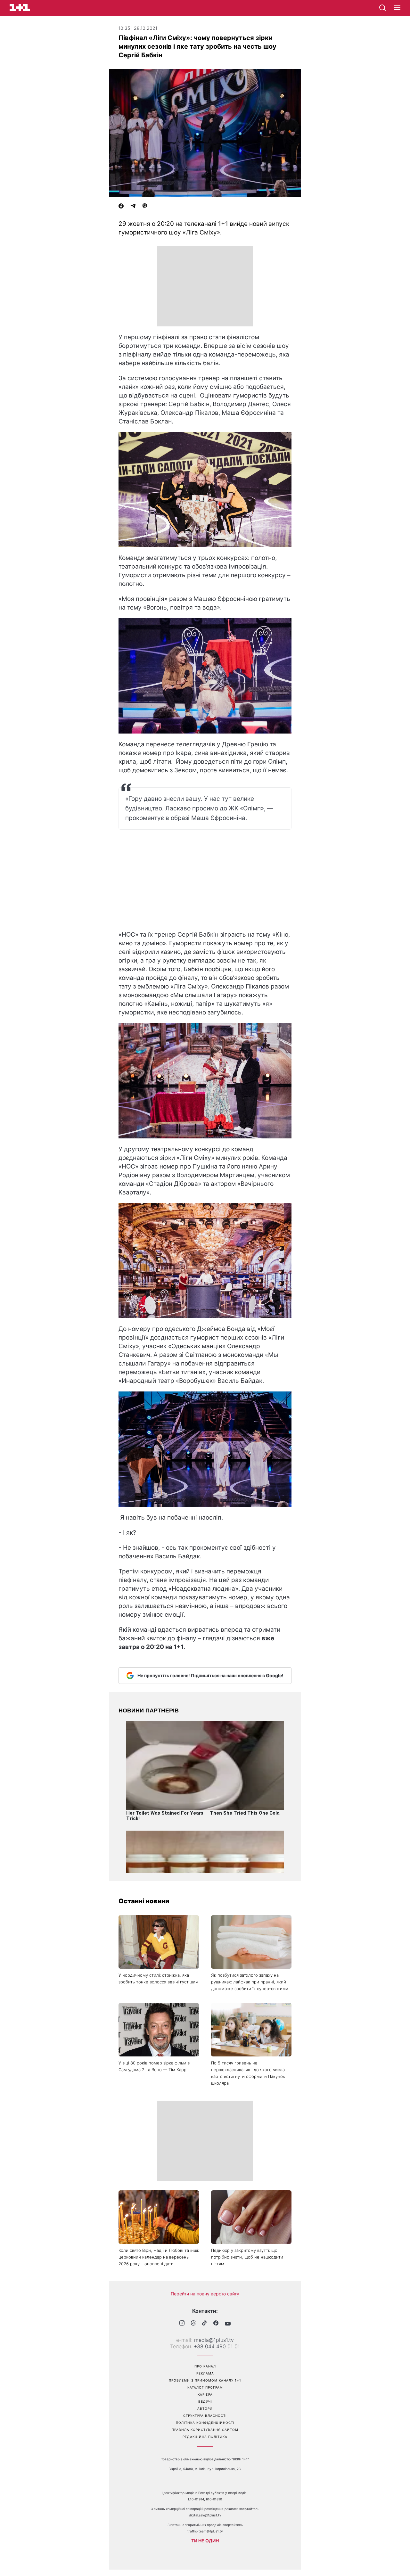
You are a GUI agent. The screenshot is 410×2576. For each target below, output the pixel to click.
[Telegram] (133, 207)
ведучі (205, 2401)
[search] (382, 8)
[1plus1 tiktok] (205, 2324)
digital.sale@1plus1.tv (205, 2515)
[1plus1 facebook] (216, 2324)
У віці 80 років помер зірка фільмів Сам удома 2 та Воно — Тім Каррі (154, 2066)
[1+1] (20, 8)
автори (205, 2408)
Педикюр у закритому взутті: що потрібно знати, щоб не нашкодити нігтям (247, 2257)
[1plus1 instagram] (182, 2324)
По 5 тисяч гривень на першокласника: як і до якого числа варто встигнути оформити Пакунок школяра (248, 2073)
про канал (205, 2366)
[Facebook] (121, 207)
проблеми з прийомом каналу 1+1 (205, 2380)
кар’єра (205, 2394)
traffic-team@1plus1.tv (205, 2531)
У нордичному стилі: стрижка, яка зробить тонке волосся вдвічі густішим (159, 1978)
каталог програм (205, 2387)
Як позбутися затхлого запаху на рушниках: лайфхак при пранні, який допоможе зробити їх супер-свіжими (250, 1982)
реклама (205, 2373)
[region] (205, 286)
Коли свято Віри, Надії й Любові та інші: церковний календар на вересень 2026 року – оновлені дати (159, 2257)
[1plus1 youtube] (228, 2324)
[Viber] (145, 207)
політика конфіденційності (205, 2423)
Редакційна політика (205, 2437)
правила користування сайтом (205, 2430)
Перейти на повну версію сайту (205, 2294)
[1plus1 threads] (193, 2324)
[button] (397, 8)
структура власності (205, 2416)
